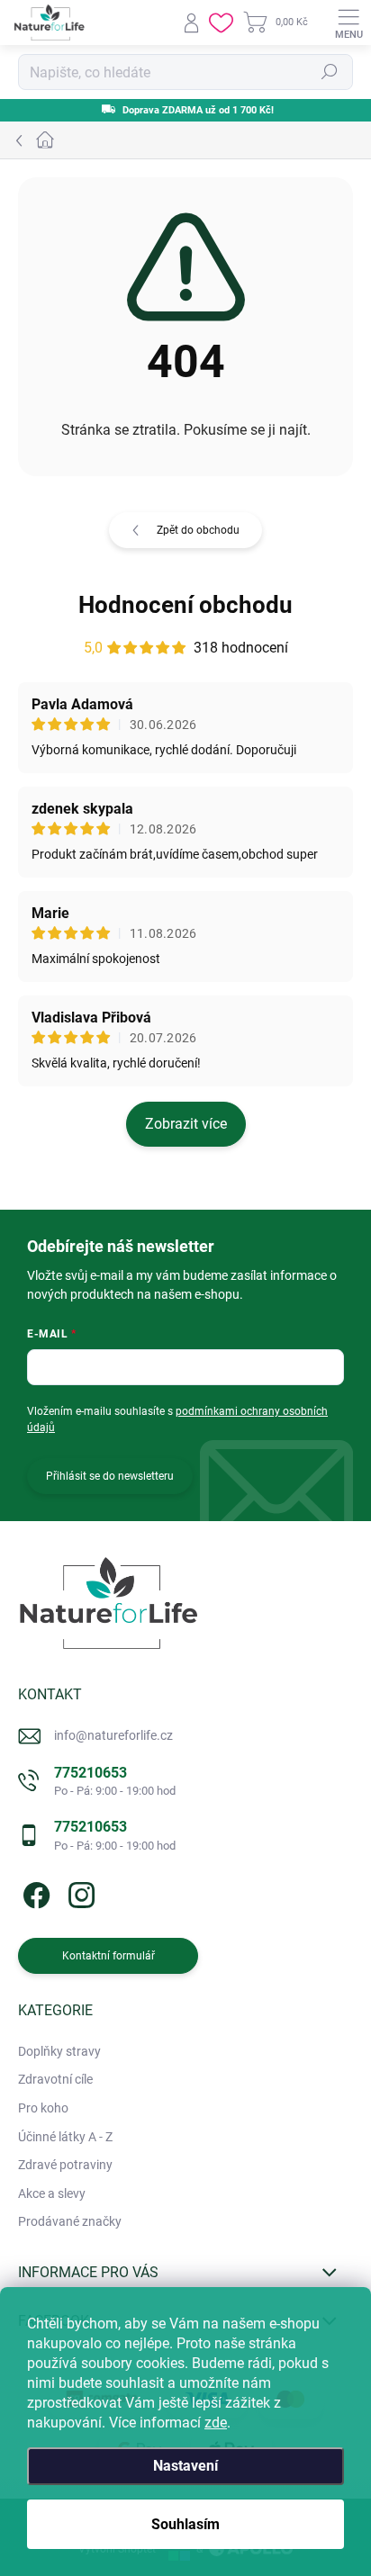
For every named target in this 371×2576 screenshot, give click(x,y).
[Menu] (348, 23)
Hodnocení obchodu (185, 605)
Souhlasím (185, 2524)
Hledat (330, 72)
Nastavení (185, 2466)
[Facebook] (34, 1892)
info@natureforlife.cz (113, 1735)
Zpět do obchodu (198, 530)
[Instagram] (79, 1892)
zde (216, 2423)
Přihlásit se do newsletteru (110, 1476)
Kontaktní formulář (109, 1956)
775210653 (115, 1781)
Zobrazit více (186, 1124)
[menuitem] (59, 2052)
